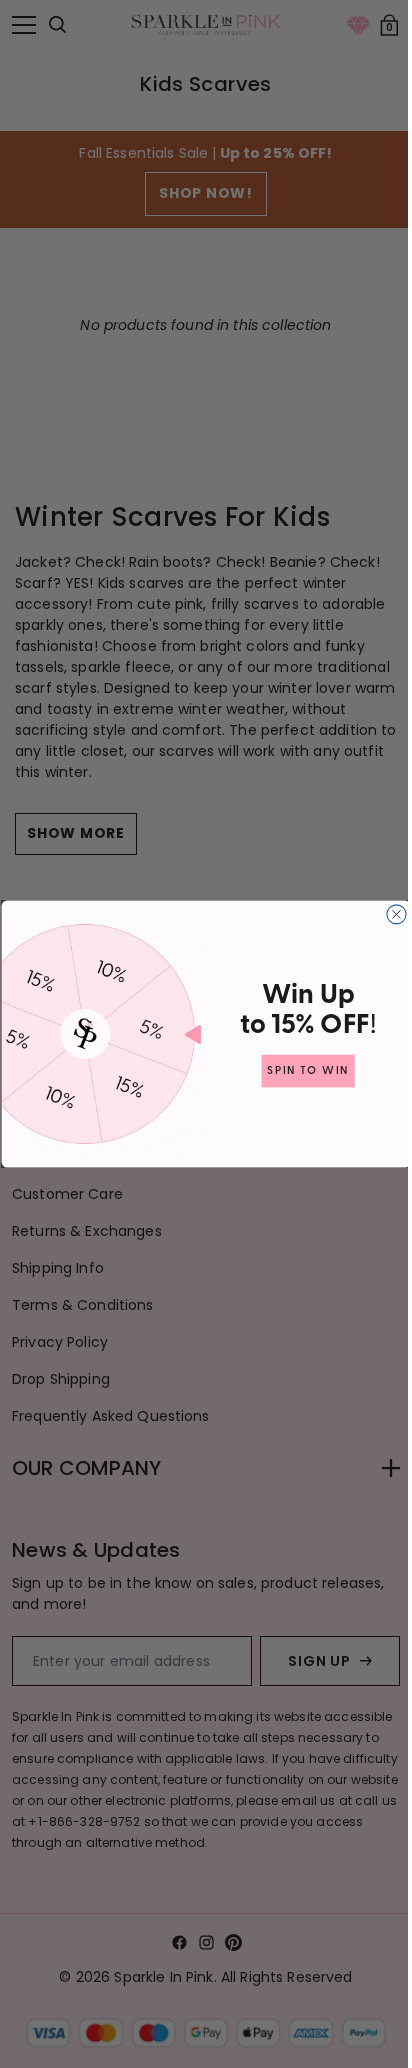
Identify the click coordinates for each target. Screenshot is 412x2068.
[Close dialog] (388, 914)
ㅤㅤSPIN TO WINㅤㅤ (301, 1070)
